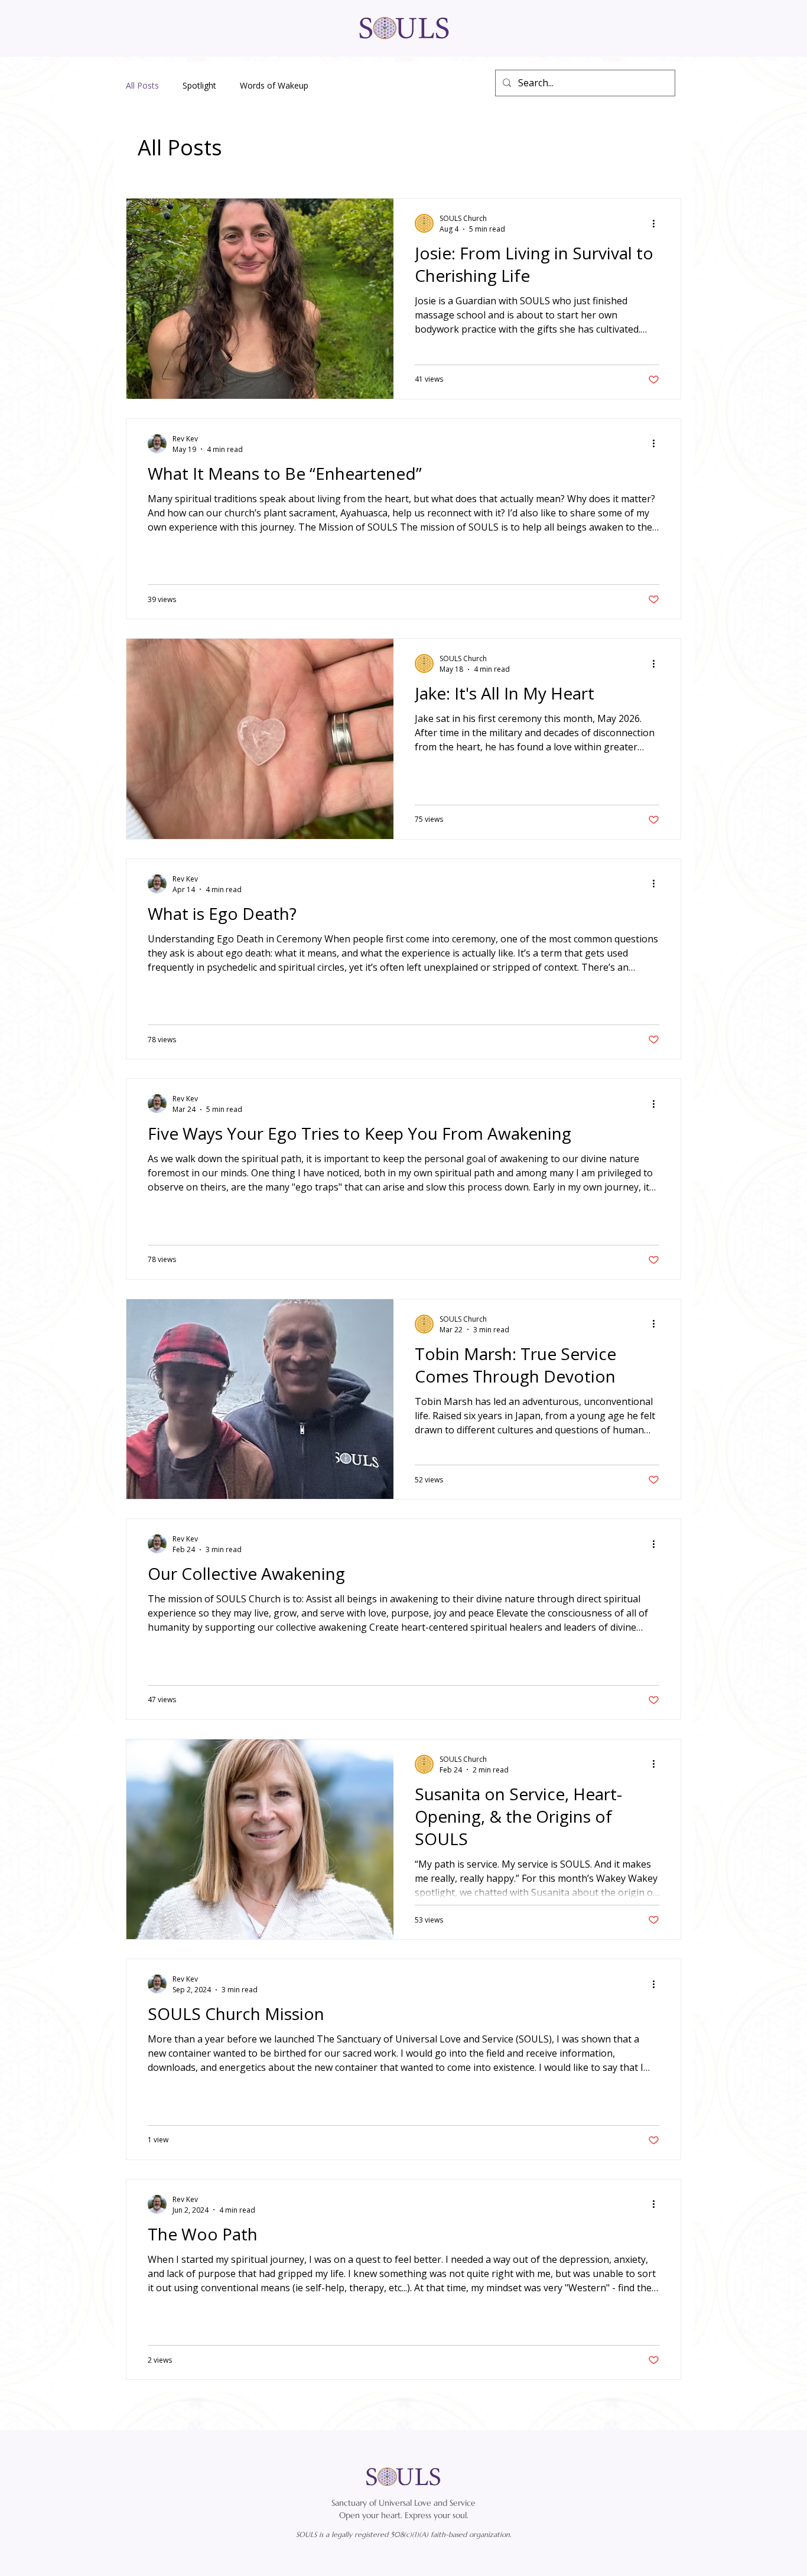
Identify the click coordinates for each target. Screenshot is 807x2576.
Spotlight (199, 85)
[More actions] (658, 223)
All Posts (142, 85)
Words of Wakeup (274, 85)
